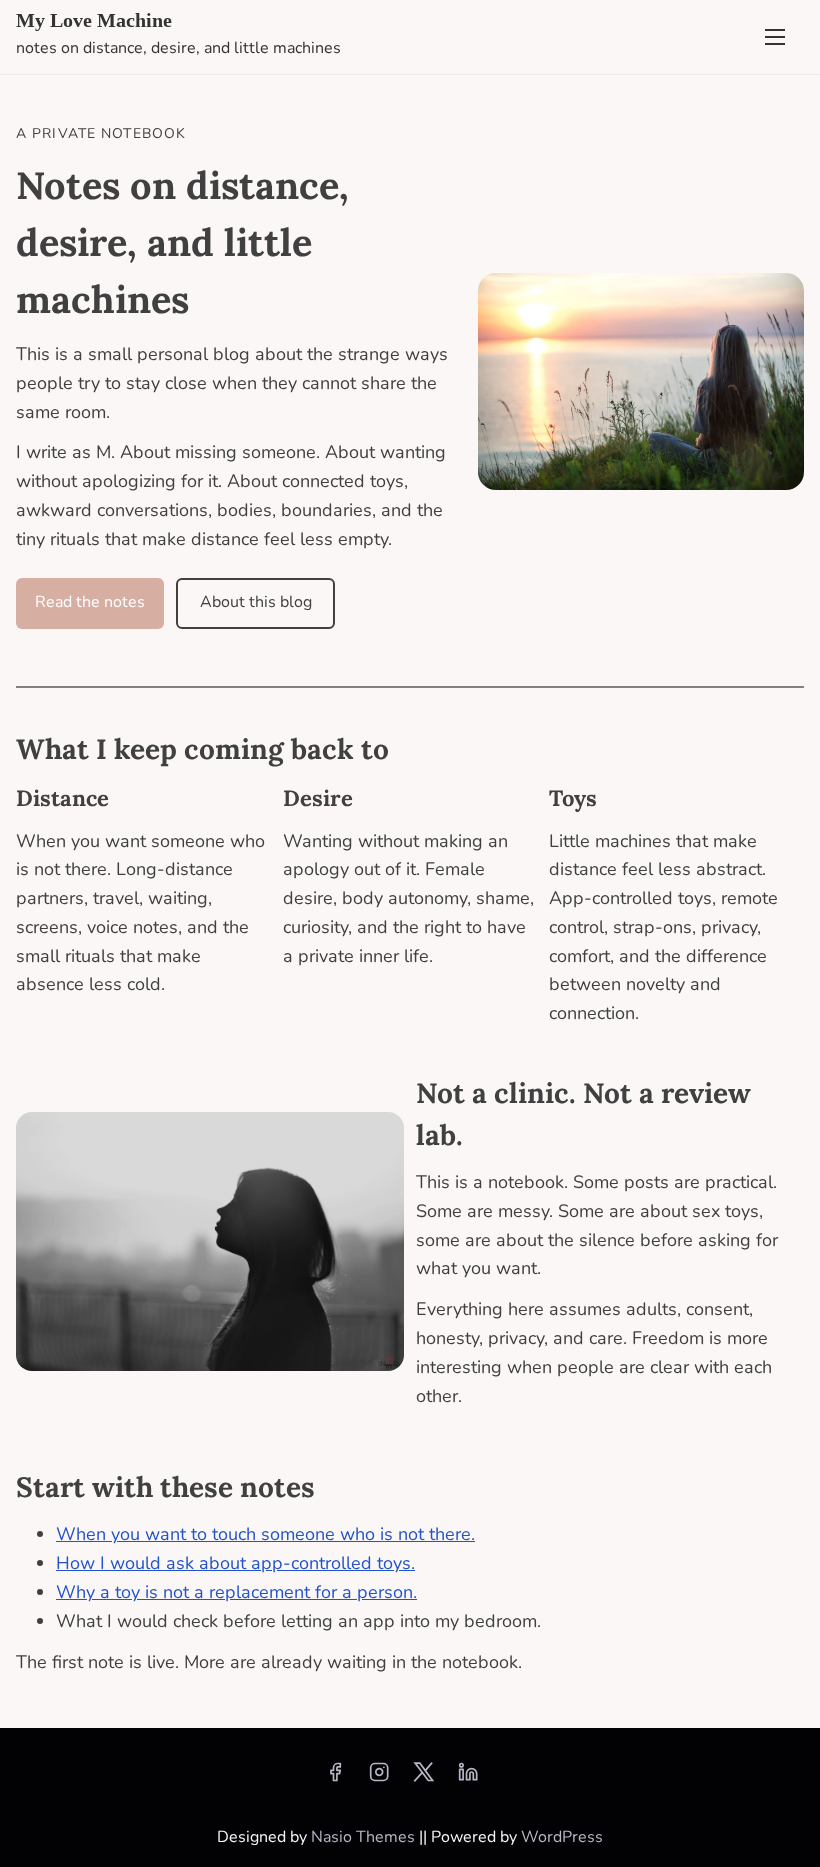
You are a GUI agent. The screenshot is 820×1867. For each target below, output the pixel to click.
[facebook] (335, 1779)
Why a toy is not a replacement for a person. (236, 1592)
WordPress (562, 1837)
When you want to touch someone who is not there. (265, 1534)
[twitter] (423, 1779)
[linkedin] (468, 1779)
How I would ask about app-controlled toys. (235, 1563)
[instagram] (379, 1779)
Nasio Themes (365, 1837)
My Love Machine (94, 20)
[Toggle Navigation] (775, 36)
